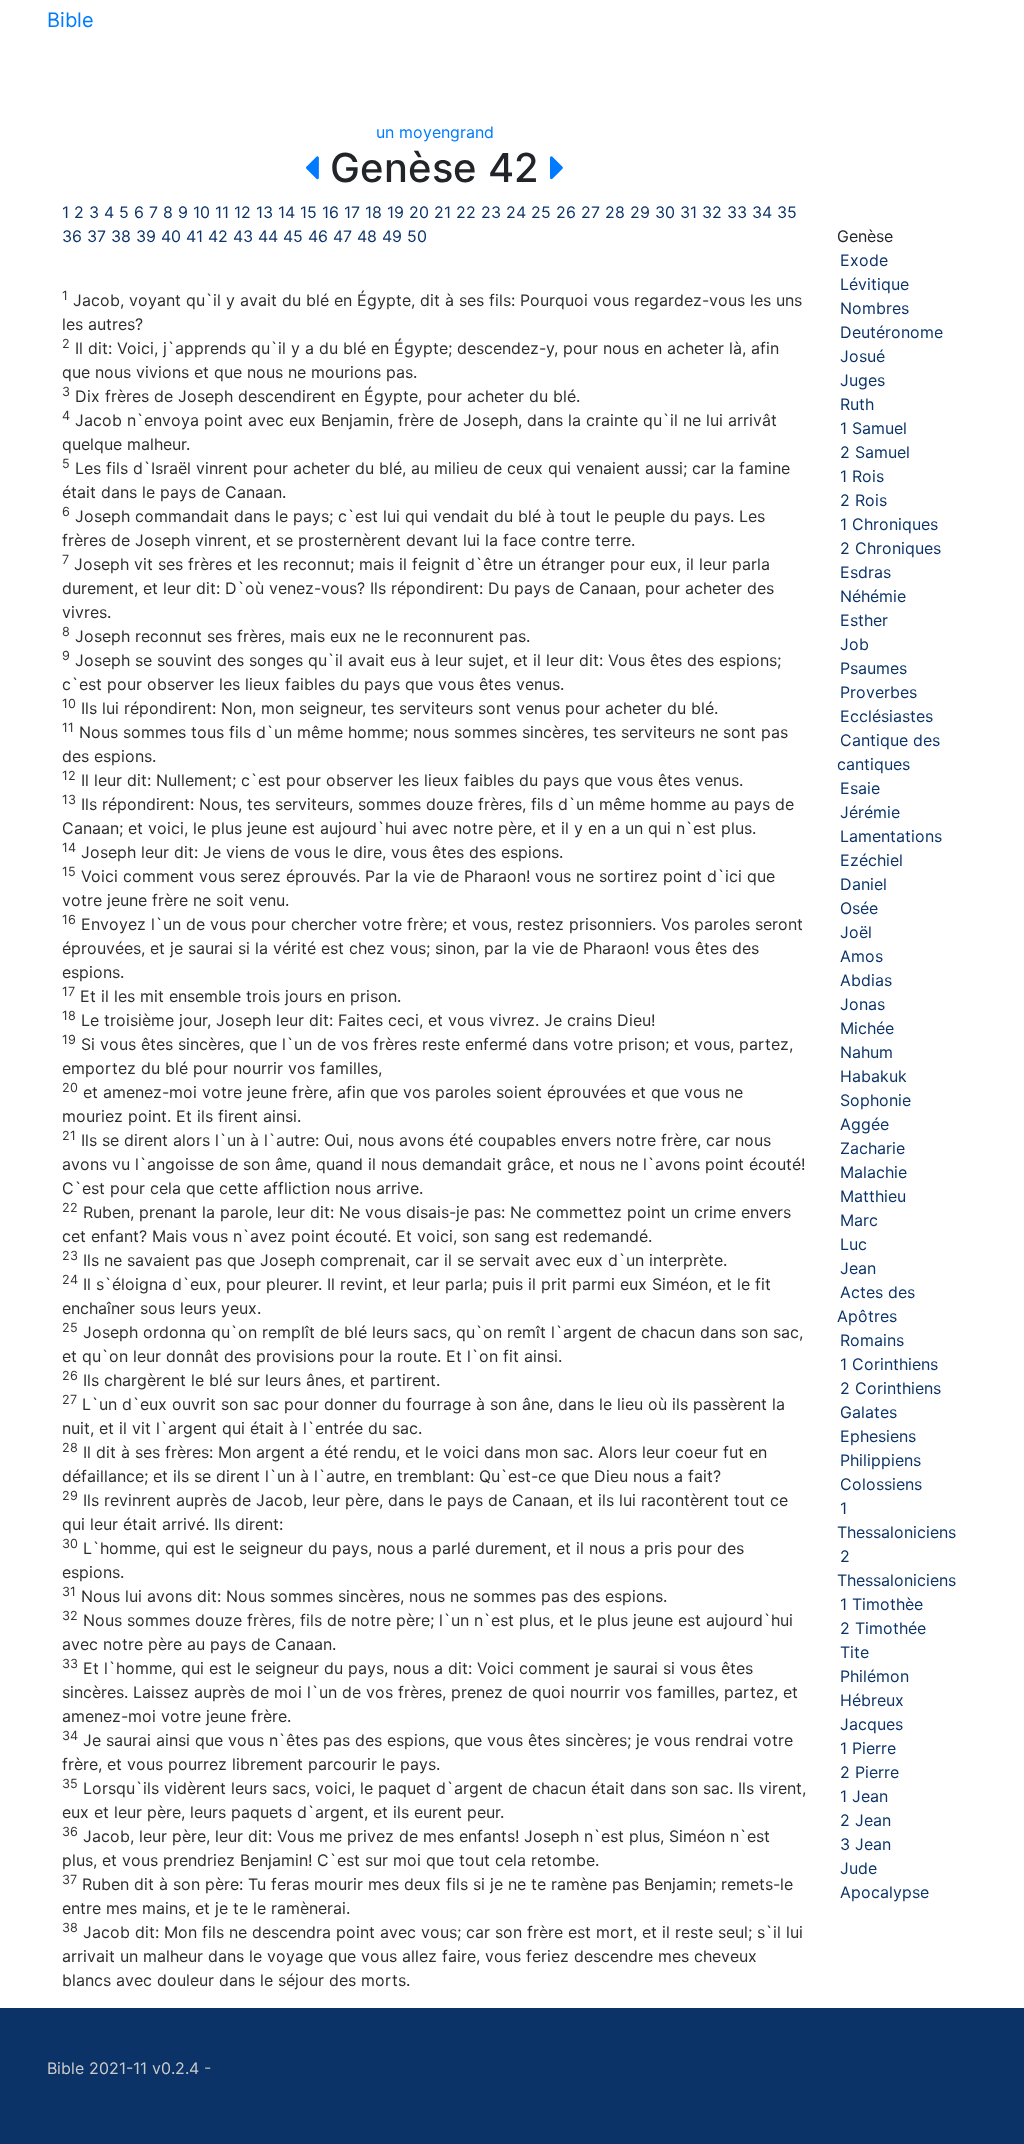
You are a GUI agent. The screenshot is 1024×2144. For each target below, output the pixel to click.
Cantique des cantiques (888, 752)
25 (541, 212)
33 (737, 212)
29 (640, 212)
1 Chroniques (889, 524)
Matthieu (873, 1196)
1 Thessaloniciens (896, 1520)
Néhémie (873, 596)
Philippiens (880, 1460)
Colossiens (881, 1484)
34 (762, 212)
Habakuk (873, 1076)
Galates (868, 1412)
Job (854, 644)
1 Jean (864, 1796)
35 (787, 212)
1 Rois (862, 476)
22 (466, 212)
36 (72, 236)
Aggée (864, 1124)
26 (566, 212)
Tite (854, 1652)
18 (373, 212)
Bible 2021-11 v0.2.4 (123, 2068)
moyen (424, 132)
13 (264, 212)
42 (218, 236)
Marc (859, 1220)
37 (96, 236)
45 (293, 236)
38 (121, 236)
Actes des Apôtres (876, 1304)
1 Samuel (873, 428)
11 (222, 212)
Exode (864, 260)
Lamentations (891, 836)
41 (194, 236)
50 (417, 236)
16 (330, 212)
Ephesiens (878, 1436)
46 (318, 236)
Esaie (860, 788)
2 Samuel (875, 452)
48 (367, 236)
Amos (861, 956)
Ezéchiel (871, 860)
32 (712, 212)
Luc (853, 1244)
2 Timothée (883, 1628)
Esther (864, 620)
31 (688, 212)
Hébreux (872, 1700)
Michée (867, 1028)
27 (590, 212)
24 (516, 212)
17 (352, 212)
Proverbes (878, 692)
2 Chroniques (890, 548)
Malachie (873, 1172)
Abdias (866, 980)
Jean (858, 1268)
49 (392, 236)
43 (243, 236)
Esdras (865, 572)
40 (171, 236)
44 (268, 236)
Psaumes (873, 668)
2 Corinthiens (890, 1388)
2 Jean (865, 1820)
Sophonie (875, 1100)
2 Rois (863, 500)
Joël (856, 932)
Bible (70, 20)
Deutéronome (891, 332)
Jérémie (870, 812)
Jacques (871, 1724)
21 (442, 212)
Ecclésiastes (886, 716)
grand (472, 132)
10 (201, 212)
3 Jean (865, 1844)
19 (395, 212)
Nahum (866, 1052)
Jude (858, 1868)
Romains (872, 1340)
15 (308, 212)
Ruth (857, 404)
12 (242, 212)
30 (665, 212)
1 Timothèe (881, 1604)
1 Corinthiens (889, 1364)
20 (419, 212)
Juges (862, 380)
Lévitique (874, 284)
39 (146, 236)
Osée (859, 908)
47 (342, 236)
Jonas (862, 1004)
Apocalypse (884, 1892)
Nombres (874, 308)
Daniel (863, 884)
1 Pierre (868, 1748)
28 (615, 212)
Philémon (874, 1676)
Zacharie (872, 1148)
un (385, 132)
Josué (862, 356)
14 (286, 212)
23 (491, 212)
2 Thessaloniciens (896, 1568)
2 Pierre (869, 1772)
